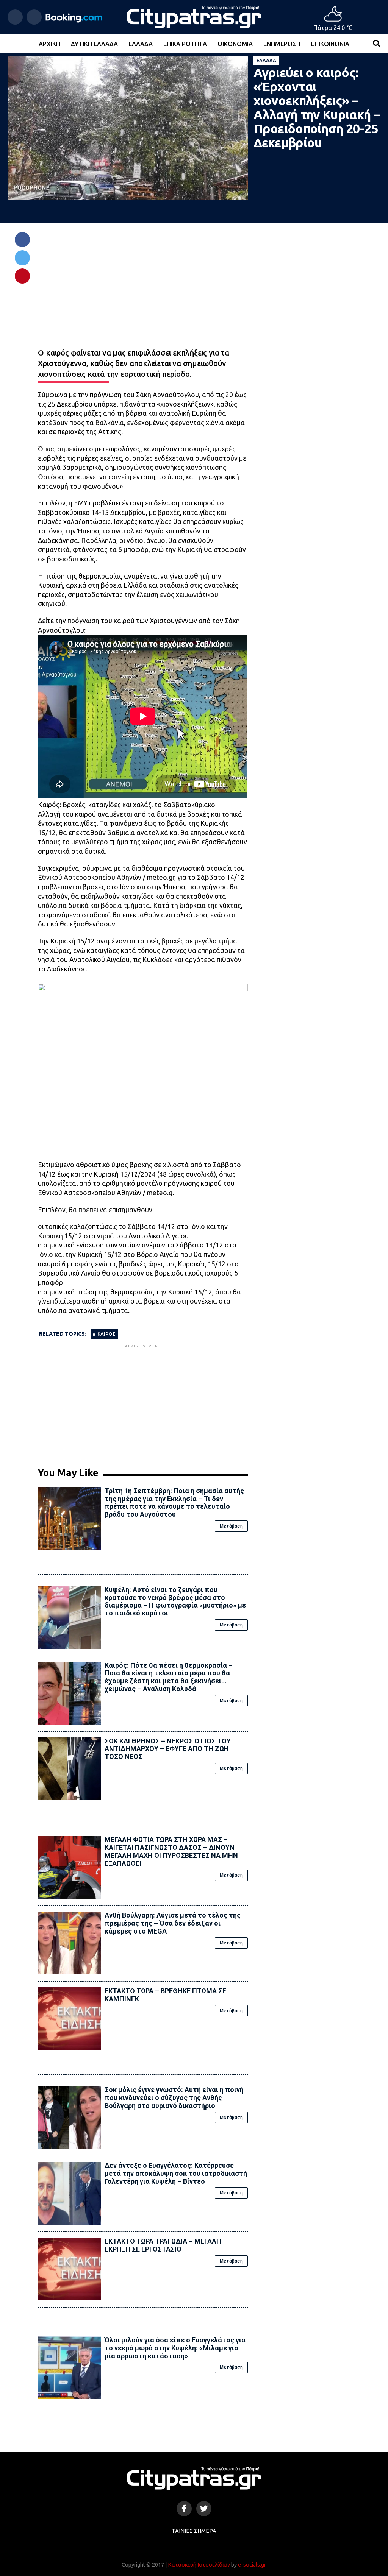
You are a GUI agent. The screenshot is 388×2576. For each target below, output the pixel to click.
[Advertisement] (143, 1403)
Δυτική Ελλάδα (94, 44)
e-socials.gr (252, 2565)
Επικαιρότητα (185, 44)
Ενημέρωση (282, 44)
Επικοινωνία (330, 44)
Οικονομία (235, 44)
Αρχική (49, 44)
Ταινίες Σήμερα (194, 2531)
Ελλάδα (141, 44)
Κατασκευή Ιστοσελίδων (199, 2565)
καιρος (106, 1334)
